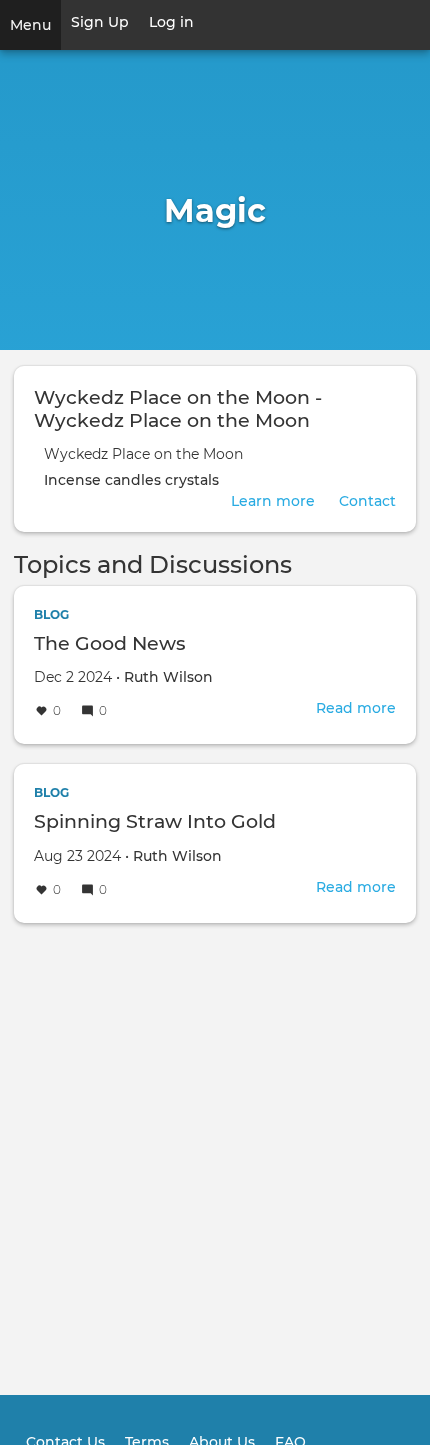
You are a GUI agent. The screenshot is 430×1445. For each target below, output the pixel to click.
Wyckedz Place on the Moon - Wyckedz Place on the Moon (178, 408)
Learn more (273, 501)
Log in (171, 22)
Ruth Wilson (168, 677)
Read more (356, 708)
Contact (367, 501)
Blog (51, 614)
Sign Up (100, 22)
